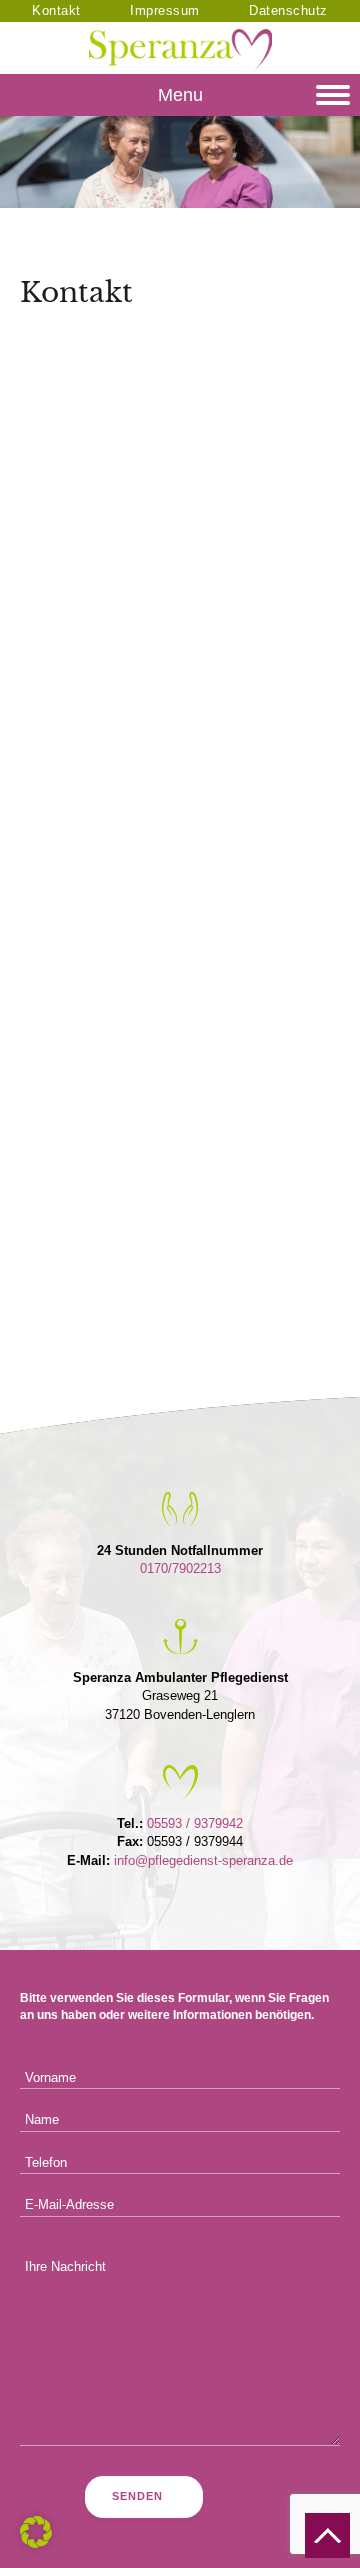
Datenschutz (288, 10)
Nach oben (327, 2535)
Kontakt (56, 10)
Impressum (165, 10)
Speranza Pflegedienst (180, 50)
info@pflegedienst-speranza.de (203, 1860)
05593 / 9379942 (195, 1823)
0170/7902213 (180, 1568)
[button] (36, 2532)
